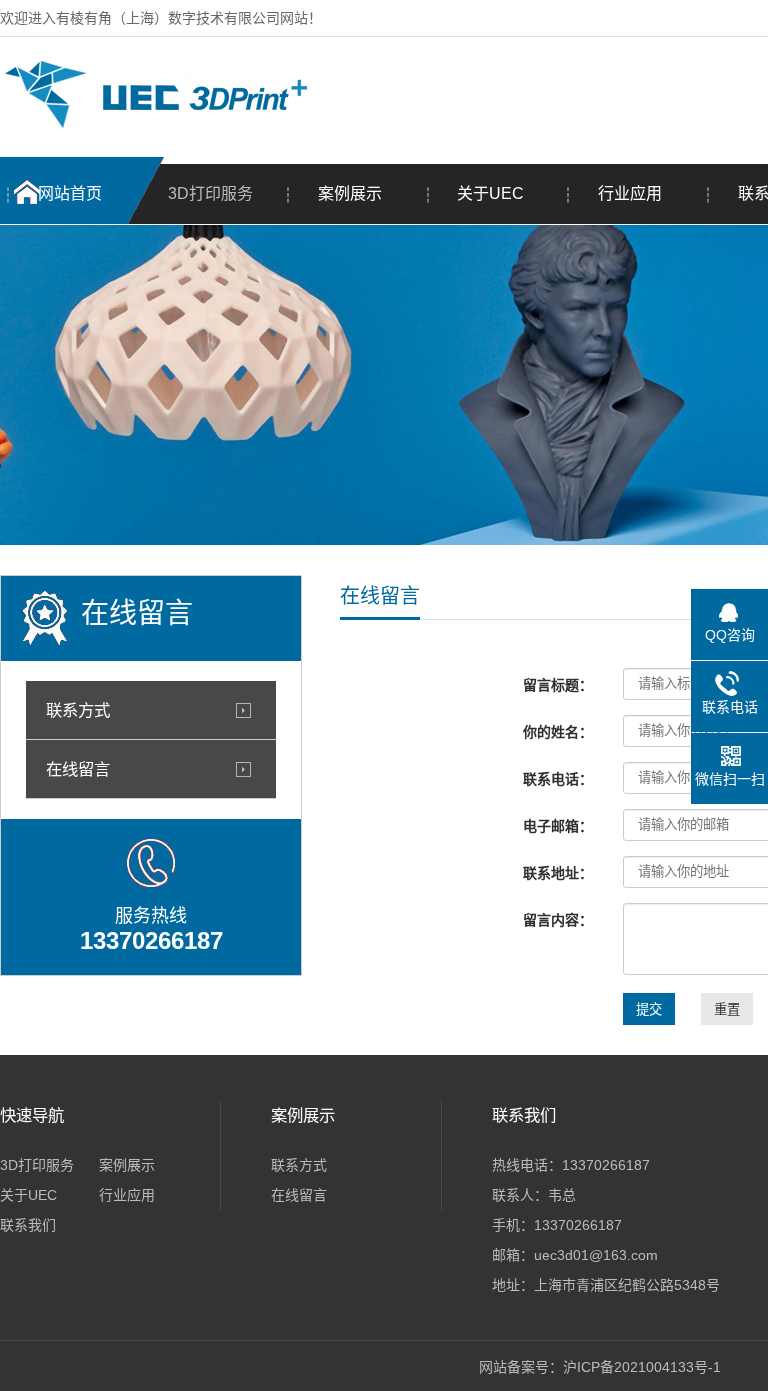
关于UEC (490, 193)
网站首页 (70, 193)
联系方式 (78, 710)
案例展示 (350, 193)
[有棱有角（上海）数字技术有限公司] (153, 123)
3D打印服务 (210, 193)
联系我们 (28, 1225)
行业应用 (630, 193)
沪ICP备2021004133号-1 (642, 1367)
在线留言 (78, 769)
